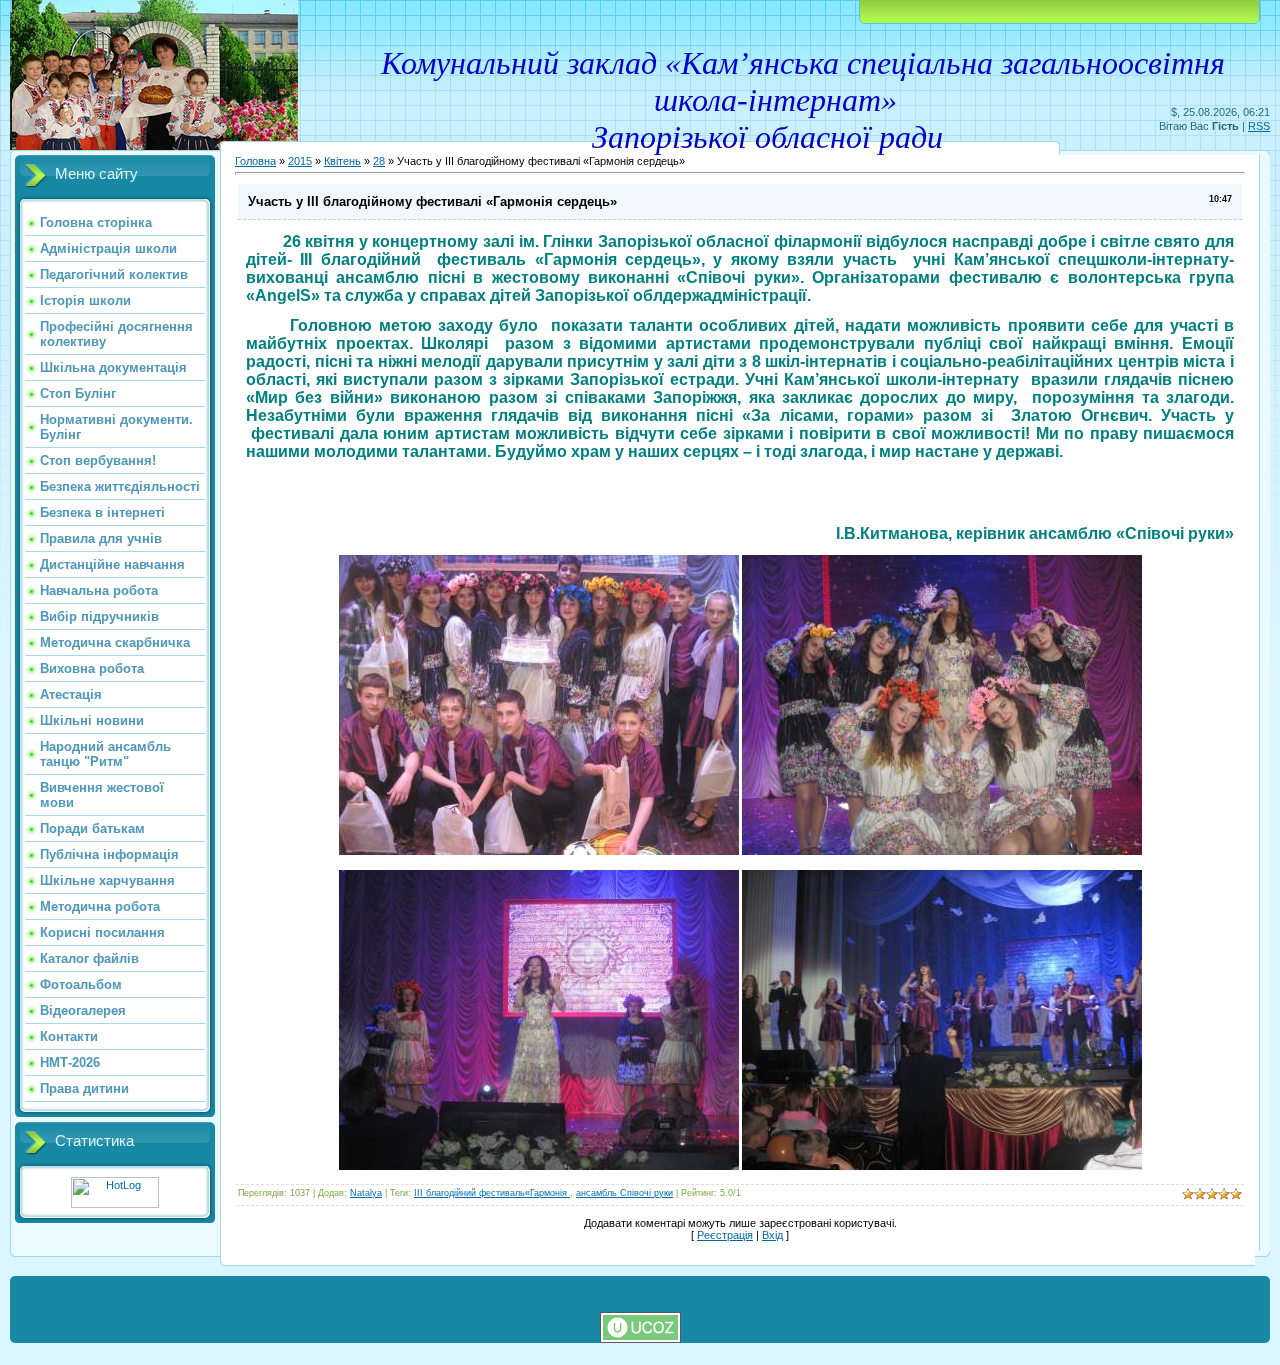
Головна (255, 161)
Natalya (366, 1193)
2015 (300, 161)
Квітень (342, 161)
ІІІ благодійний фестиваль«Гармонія (492, 1193)
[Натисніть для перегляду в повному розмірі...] (539, 851)
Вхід (772, 1235)
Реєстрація (725, 1235)
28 (379, 161)
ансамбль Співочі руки (624, 1193)
